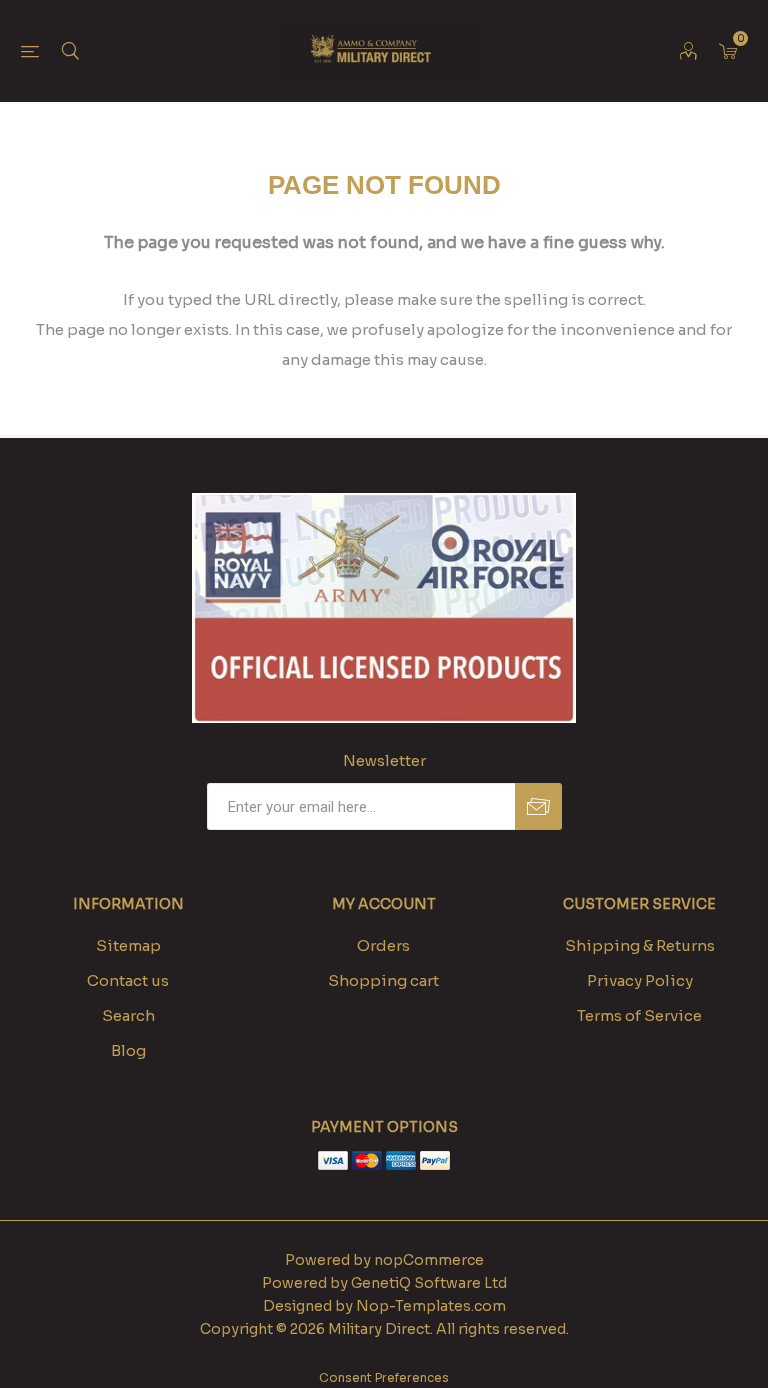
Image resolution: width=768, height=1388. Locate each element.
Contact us (128, 980)
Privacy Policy (640, 980)
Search (128, 1015)
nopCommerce (429, 1260)
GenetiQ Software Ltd (429, 1283)
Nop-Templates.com (431, 1306)
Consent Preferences (384, 1377)
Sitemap (128, 945)
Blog (128, 1050)
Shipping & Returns (640, 945)
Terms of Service (639, 1015)
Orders (383, 945)
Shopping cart (383, 980)
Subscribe (538, 806)
